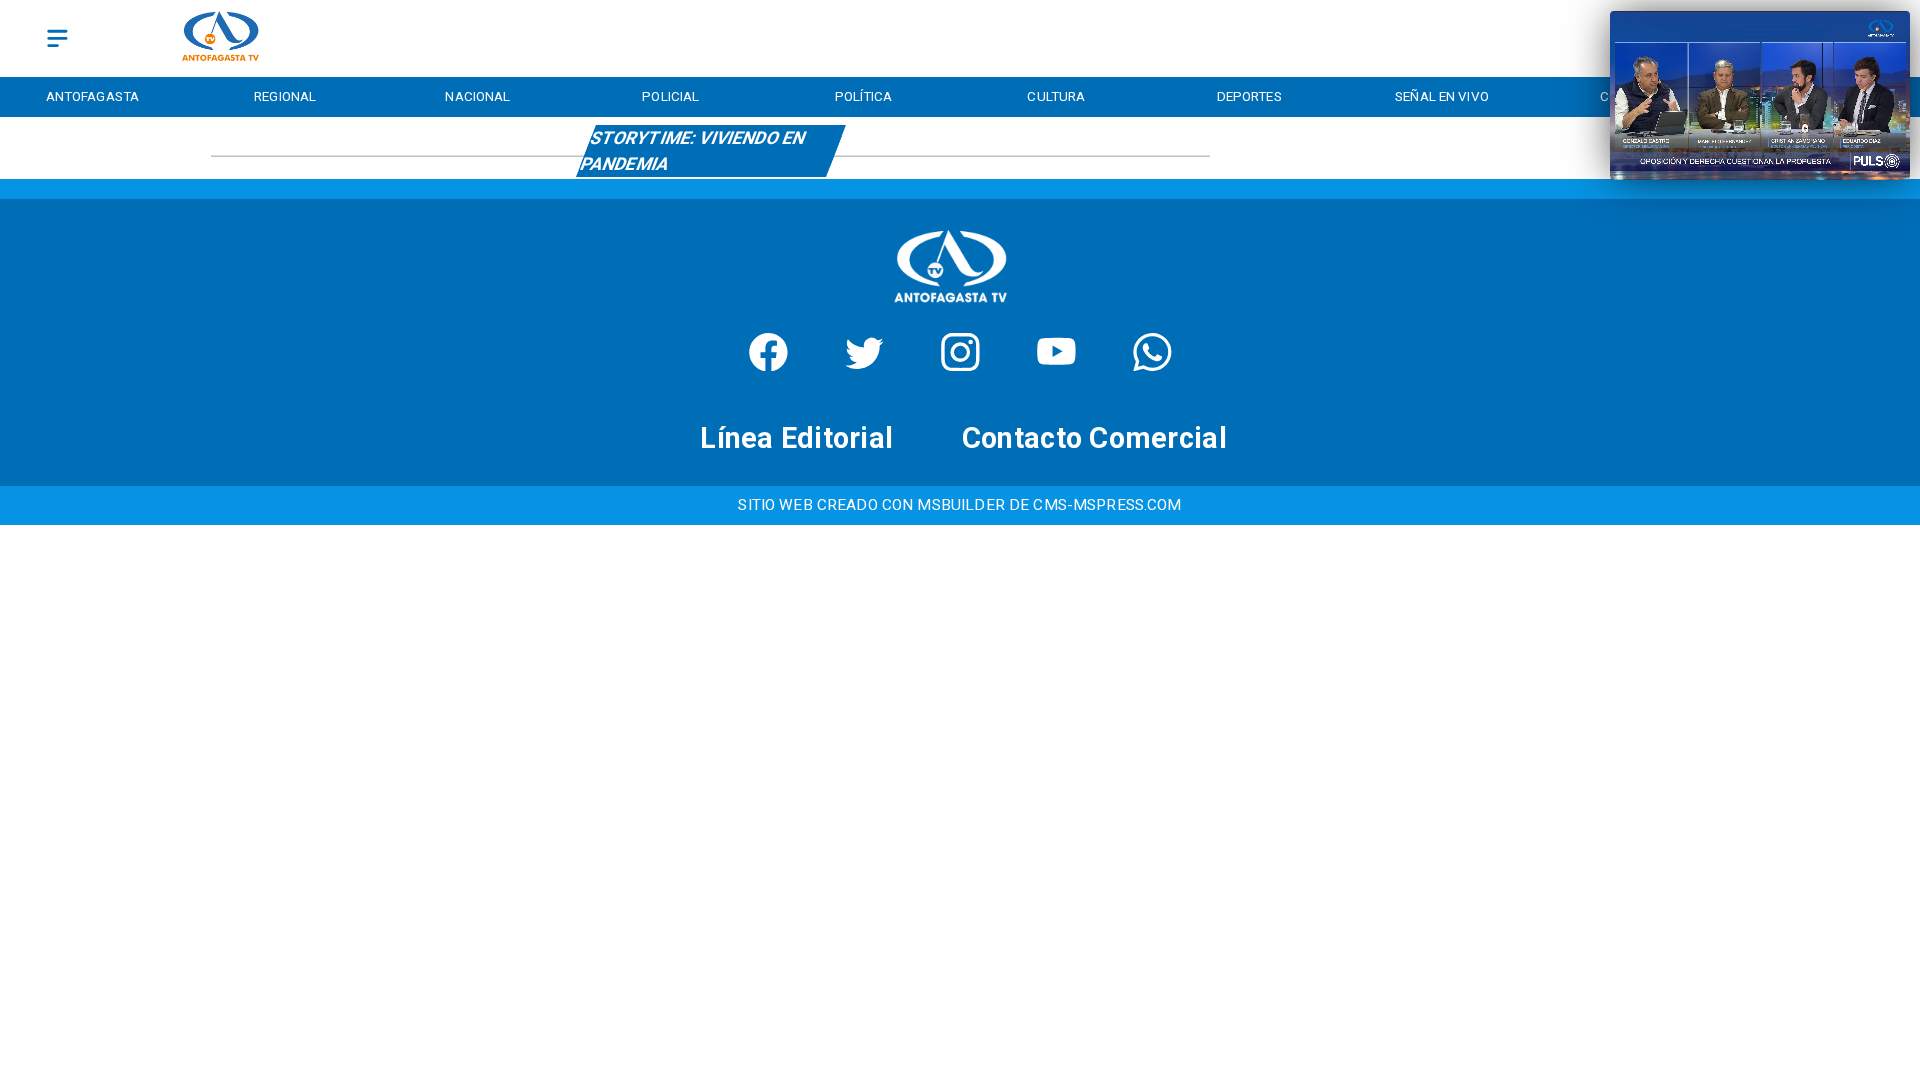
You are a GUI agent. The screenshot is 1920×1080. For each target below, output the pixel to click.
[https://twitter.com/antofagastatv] (864, 364)
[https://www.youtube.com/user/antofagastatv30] (1056, 364)
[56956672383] (1152, 364)
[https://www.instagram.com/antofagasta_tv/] (960, 364)
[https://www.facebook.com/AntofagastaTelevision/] (768, 364)
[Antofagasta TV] (57, 38)
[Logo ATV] (220, 38)
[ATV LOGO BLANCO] (950, 307)
